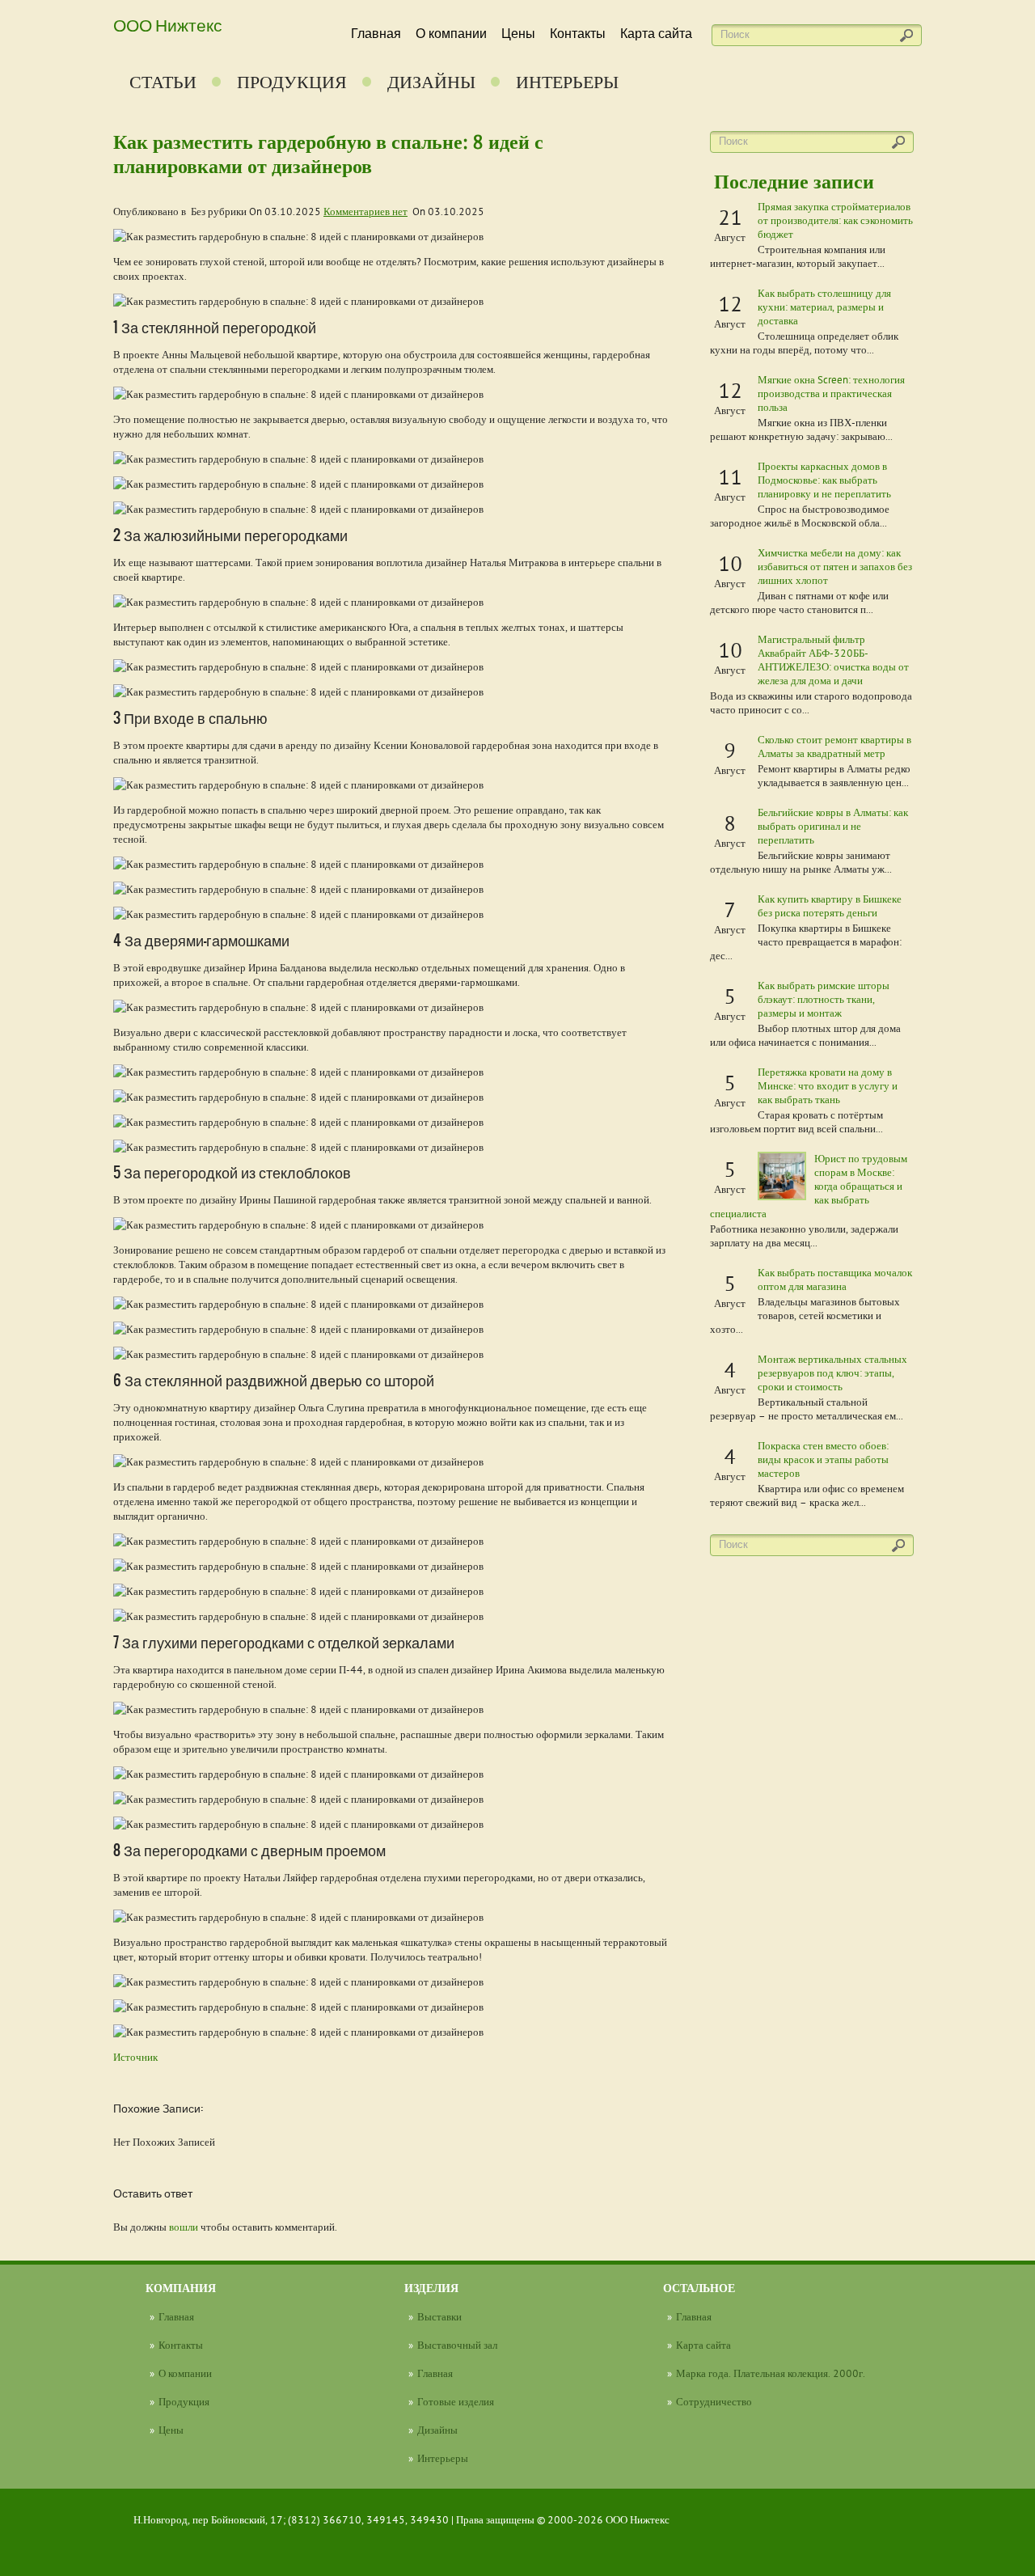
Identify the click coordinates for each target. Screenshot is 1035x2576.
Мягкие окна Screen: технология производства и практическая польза (831, 393)
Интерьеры (567, 82)
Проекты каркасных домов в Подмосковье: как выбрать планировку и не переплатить (824, 480)
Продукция (292, 82)
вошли (184, 2227)
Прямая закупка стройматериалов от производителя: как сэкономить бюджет (835, 220)
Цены (518, 34)
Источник (135, 2057)
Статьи (163, 82)
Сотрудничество (714, 2401)
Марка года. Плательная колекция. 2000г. (771, 2373)
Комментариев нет (365, 211)
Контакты (578, 34)
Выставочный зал (457, 2345)
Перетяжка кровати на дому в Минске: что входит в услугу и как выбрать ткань (828, 1085)
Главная (376, 34)
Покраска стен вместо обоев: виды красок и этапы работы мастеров (823, 1459)
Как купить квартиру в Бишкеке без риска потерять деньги (830, 905)
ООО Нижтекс (168, 24)
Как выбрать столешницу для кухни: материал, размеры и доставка (824, 307)
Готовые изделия (456, 2401)
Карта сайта (656, 34)
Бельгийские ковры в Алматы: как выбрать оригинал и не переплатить (833, 826)
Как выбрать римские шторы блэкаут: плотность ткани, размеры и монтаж (824, 999)
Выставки (439, 2316)
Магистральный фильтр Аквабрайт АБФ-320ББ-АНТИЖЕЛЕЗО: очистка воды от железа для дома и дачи (833, 660)
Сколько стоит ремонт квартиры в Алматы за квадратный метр (834, 746)
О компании (451, 34)
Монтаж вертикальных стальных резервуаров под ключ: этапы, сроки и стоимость (832, 1373)
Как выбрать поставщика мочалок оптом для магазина (835, 1279)
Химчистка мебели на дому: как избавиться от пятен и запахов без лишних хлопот (835, 566)
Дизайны (431, 82)
